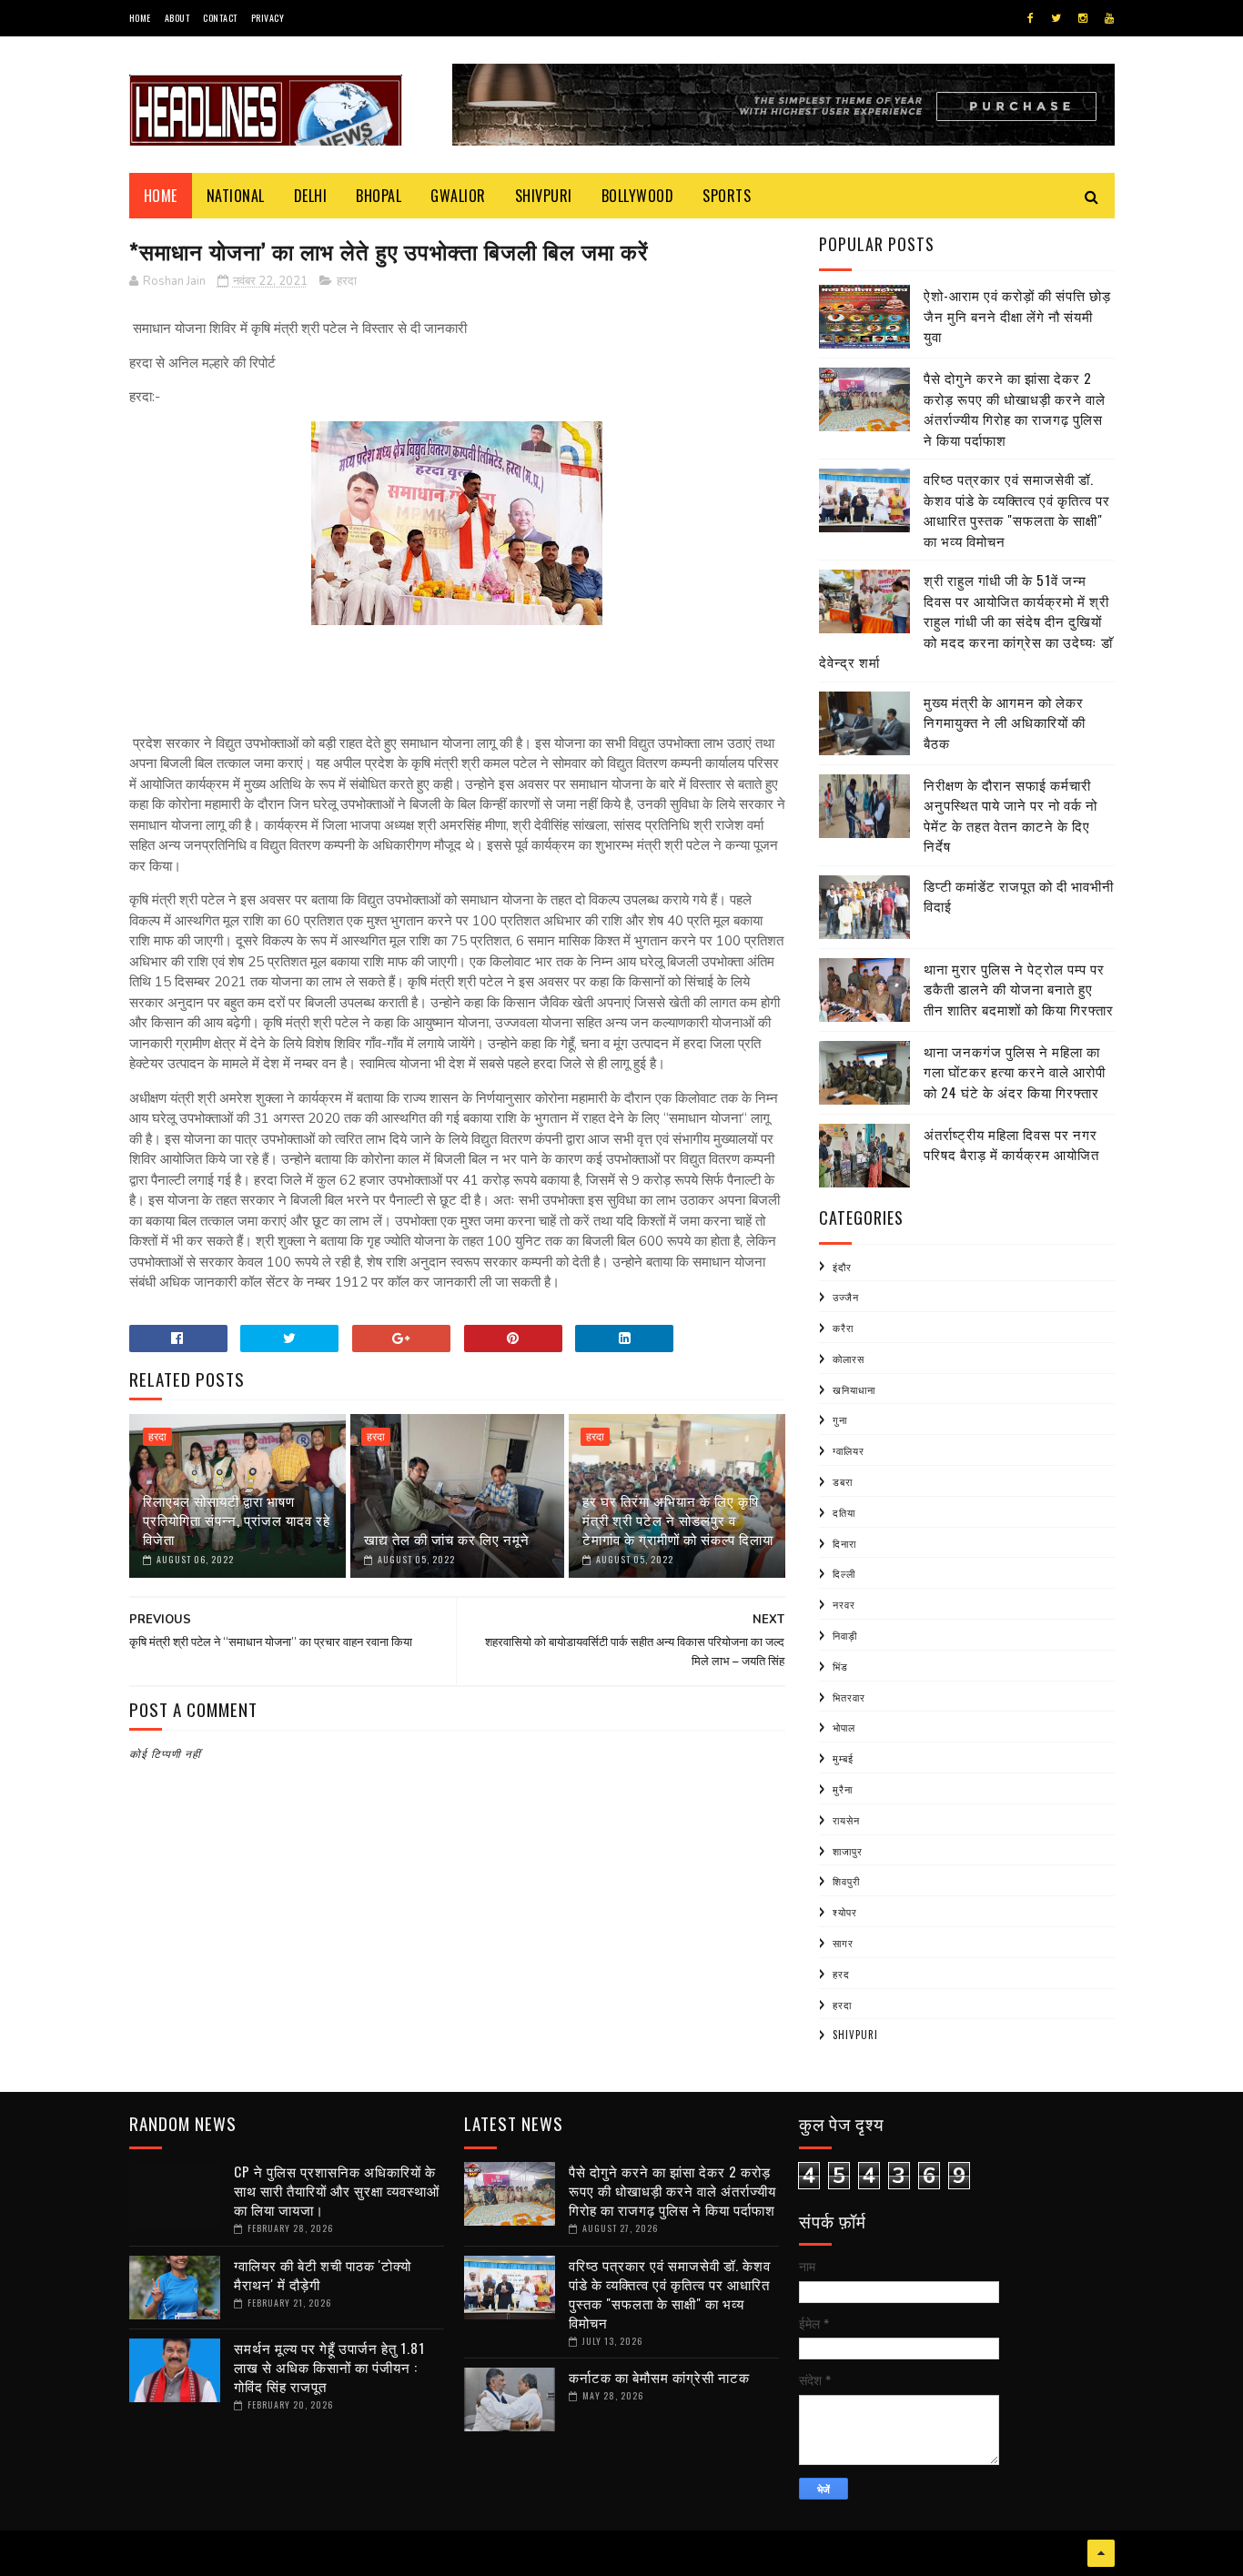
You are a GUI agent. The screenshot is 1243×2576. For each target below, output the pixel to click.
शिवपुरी (846, 1881)
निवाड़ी (845, 1635)
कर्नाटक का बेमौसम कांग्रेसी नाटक (659, 2377)
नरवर (844, 1604)
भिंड (840, 1666)
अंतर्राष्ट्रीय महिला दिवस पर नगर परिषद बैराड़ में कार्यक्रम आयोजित (1011, 1144)
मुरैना (843, 1789)
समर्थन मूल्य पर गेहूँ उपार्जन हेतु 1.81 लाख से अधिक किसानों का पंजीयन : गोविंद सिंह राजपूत (329, 2367)
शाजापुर (848, 1851)
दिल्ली (844, 1573)
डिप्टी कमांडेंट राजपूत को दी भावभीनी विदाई (1019, 896)
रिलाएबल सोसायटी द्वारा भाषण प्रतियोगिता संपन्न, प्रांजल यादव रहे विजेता (237, 1520)
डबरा (843, 1481)
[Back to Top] (1101, 2553)
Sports (727, 196)
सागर (843, 1943)
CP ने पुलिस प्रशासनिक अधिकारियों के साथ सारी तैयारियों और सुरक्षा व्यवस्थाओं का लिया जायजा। (337, 2190)
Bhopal (379, 196)
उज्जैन (846, 1297)
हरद (841, 1974)
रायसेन (846, 1820)
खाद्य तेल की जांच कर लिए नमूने (447, 1539)
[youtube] (1109, 18)
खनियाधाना (854, 1389)
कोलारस (849, 1359)
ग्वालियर (849, 1450)
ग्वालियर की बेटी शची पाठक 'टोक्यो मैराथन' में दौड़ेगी (323, 2274)
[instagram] (1083, 18)
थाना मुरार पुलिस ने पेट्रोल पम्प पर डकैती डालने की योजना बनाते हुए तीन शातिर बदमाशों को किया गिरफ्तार (1019, 989)
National (236, 196)
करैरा (843, 1328)
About (177, 18)
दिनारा (844, 1543)
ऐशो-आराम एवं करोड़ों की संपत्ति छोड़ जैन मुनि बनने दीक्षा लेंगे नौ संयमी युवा (1017, 315)
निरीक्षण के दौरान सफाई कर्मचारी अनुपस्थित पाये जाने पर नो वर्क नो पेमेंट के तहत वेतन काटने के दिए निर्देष (1011, 815)
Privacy (268, 18)
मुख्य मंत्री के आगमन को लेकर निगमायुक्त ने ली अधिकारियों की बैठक (1005, 722)
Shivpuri (544, 196)
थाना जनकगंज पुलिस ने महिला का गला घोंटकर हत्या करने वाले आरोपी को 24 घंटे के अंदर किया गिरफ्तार (1015, 1071)
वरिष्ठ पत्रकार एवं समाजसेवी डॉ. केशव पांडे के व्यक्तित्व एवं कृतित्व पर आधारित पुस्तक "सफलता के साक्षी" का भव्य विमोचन (1017, 510)
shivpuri (855, 2035)
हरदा (347, 281)
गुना (840, 1419)
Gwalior (458, 196)
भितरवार (849, 1697)
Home (140, 18)
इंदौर (842, 1267)
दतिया (844, 1512)
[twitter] (1056, 18)
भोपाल (844, 1727)
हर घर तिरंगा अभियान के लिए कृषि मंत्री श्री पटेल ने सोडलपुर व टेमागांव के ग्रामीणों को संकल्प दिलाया (678, 1520)
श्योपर (845, 1912)
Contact (220, 18)
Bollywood (638, 196)
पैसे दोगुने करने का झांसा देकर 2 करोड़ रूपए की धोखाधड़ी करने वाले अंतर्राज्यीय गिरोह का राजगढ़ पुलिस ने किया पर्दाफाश (1015, 409)
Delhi (311, 196)
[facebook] (1031, 18)
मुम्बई (843, 1758)
